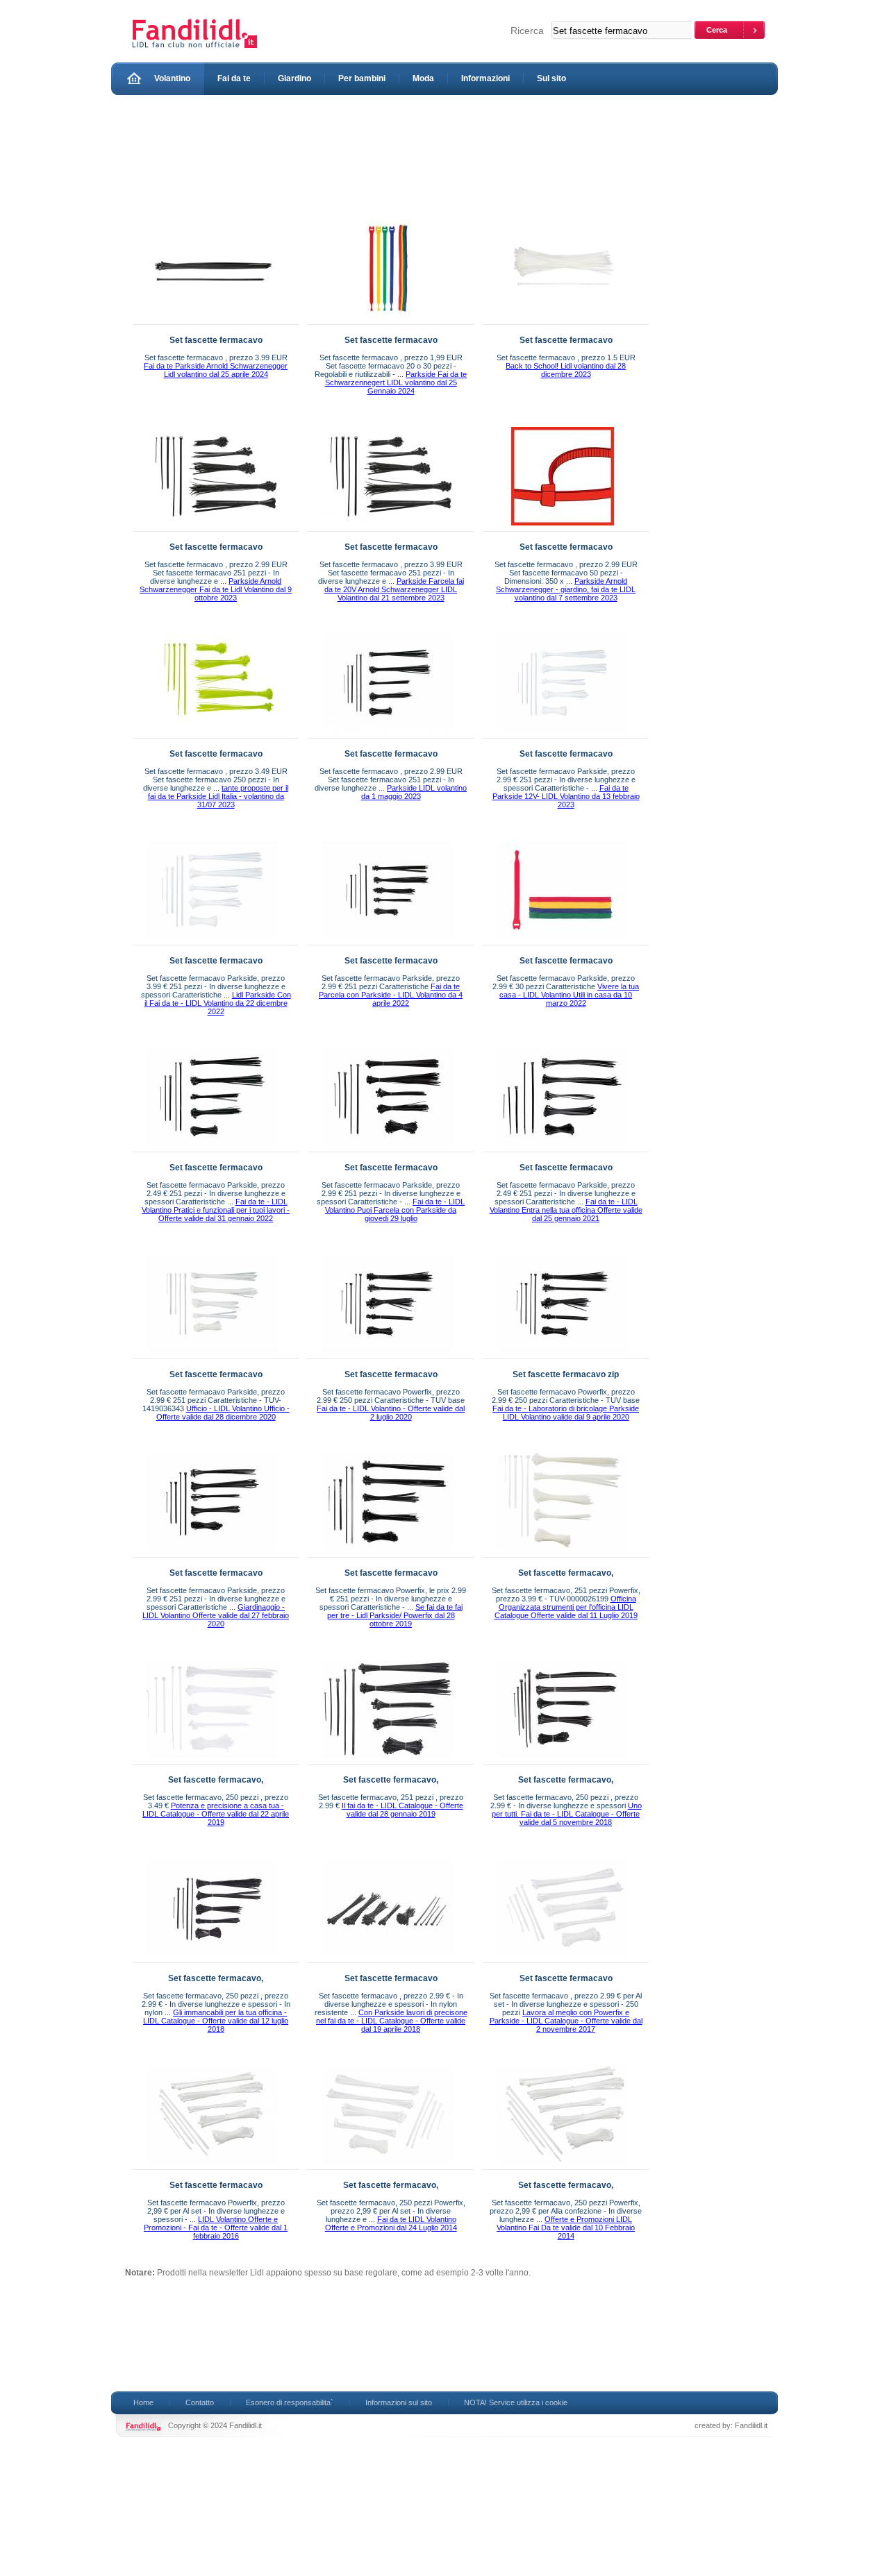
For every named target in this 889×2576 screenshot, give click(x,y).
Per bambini (362, 78)
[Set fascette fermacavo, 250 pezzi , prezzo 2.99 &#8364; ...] (563, 1761)
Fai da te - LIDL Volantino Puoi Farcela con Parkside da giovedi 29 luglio (395, 1210)
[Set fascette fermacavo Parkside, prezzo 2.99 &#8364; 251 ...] (563, 735)
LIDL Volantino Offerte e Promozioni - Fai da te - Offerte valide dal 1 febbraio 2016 (216, 2228)
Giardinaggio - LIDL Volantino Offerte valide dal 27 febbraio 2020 (216, 1615)
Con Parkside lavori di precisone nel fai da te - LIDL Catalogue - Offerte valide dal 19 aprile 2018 (392, 2021)
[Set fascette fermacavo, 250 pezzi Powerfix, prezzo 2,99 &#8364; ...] (388, 2166)
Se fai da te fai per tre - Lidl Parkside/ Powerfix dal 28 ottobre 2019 (395, 1615)
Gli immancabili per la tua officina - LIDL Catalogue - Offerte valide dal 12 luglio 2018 (216, 2021)
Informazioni (485, 78)
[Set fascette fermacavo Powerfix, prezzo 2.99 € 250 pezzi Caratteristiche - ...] (563, 1356)
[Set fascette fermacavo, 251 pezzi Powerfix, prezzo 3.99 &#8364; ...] (563, 1554)
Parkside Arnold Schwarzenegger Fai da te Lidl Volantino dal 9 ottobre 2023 (216, 589)
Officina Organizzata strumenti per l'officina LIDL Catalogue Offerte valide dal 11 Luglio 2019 (566, 1607)
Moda (423, 78)
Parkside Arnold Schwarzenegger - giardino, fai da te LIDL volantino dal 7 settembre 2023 (566, 589)
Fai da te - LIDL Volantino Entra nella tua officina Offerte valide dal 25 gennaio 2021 (566, 1210)
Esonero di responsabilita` (290, 2402)
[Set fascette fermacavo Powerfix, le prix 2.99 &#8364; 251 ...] (388, 1554)
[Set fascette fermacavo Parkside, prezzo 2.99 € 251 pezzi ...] (388, 1149)
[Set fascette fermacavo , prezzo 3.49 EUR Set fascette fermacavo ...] (213, 735)
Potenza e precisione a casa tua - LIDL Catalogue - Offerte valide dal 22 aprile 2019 (216, 1814)
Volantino (172, 78)
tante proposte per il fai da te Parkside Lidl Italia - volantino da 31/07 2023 (218, 796)
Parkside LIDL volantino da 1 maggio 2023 (414, 792)
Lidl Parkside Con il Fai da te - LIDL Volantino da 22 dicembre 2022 (218, 1003)
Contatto (200, 2402)
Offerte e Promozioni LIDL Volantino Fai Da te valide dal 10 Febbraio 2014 (566, 2228)
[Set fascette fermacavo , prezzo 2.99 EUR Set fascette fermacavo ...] (213, 528)
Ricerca (527, 31)
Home (143, 2402)
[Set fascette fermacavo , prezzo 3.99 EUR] (213, 321)
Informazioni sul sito (399, 2402)
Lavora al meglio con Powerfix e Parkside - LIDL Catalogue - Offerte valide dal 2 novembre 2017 (566, 2021)
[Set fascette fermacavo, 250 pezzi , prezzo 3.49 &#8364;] (213, 1761)
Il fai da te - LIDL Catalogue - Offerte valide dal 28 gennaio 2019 (402, 1810)
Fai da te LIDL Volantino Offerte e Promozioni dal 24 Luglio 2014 (391, 2223)
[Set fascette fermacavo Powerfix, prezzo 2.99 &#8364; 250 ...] (388, 1356)
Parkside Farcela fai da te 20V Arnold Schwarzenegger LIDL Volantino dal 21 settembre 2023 (394, 589)
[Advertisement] (378, 154)
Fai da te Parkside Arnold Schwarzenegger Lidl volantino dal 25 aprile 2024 (216, 370)
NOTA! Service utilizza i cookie (516, 2402)
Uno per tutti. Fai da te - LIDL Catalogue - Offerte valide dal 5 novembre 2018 (567, 1814)
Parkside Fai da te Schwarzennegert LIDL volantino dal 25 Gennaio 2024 (396, 382)
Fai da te (234, 78)
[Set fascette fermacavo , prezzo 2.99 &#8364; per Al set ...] (563, 1960)
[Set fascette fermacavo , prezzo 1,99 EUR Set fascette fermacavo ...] (388, 321)
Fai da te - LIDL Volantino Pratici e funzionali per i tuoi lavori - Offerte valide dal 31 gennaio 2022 (216, 1210)
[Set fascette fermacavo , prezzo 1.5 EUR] (563, 321)
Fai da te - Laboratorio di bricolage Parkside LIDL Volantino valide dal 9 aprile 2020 (566, 1413)
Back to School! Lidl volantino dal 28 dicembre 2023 (566, 370)
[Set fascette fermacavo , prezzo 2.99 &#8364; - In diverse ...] (388, 1960)
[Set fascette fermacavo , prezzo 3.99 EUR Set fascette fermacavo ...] (388, 528)
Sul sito (551, 78)
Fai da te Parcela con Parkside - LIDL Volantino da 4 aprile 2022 (391, 995)
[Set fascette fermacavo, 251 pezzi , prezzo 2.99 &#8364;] (388, 1761)
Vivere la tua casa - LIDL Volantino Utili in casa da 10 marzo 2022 (569, 995)
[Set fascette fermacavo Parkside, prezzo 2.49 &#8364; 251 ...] (213, 1149)
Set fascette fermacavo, (566, 1573)
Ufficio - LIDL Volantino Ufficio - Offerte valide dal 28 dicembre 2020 (223, 1413)
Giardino (294, 78)
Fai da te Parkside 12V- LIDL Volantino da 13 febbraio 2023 (566, 796)
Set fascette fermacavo (216, 340)
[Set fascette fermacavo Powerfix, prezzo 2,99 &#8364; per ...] (213, 2166)
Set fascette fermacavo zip (566, 1374)
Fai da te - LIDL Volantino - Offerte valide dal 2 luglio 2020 (391, 1413)
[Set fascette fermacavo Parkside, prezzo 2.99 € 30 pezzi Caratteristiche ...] (563, 942)
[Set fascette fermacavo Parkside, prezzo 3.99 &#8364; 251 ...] (213, 942)
